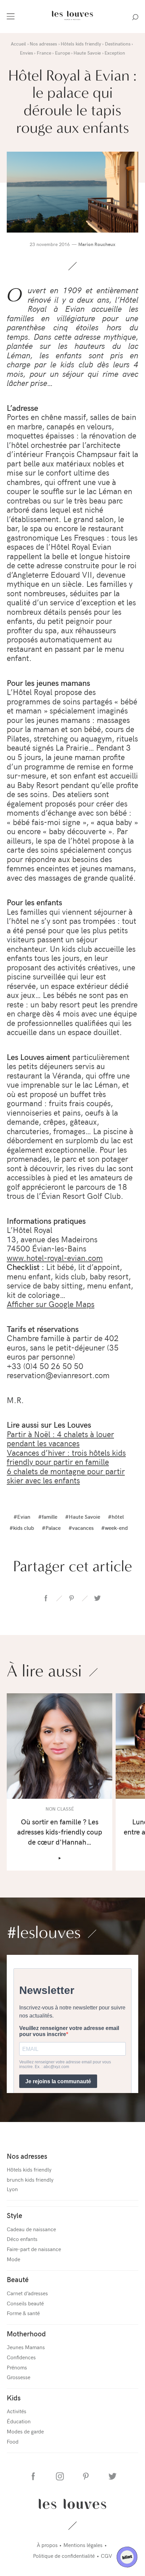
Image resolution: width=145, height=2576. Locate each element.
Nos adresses (27, 2156)
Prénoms (17, 2367)
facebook (46, 1598)
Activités (17, 2411)
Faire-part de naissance (34, 2249)
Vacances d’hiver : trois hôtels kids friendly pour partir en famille (66, 1457)
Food (13, 2441)
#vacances (81, 1527)
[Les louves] (72, 21)
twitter (97, 1598)
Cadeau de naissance (31, 2229)
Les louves (73, 2504)
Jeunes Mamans (26, 2347)
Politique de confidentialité (64, 2555)
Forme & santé (23, 2313)
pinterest (71, 1598)
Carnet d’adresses (27, 2293)
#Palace (51, 1527)
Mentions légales (83, 2545)
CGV (106, 2555)
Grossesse (19, 2377)
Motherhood (26, 2333)
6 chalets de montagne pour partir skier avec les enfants (66, 1476)
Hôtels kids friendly (29, 2169)
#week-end (114, 1527)
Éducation (19, 2421)
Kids (14, 2398)
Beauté (18, 2279)
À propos (47, 2545)
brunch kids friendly (30, 2179)
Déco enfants (22, 2239)
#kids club (22, 1527)
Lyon (12, 2189)
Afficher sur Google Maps (51, 1304)
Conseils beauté (25, 2303)
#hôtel (116, 1516)
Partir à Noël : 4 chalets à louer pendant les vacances (60, 1438)
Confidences (21, 2357)
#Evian (22, 1516)
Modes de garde (25, 2431)
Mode (13, 2259)
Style (14, 2215)
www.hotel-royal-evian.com (55, 1257)
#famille (48, 1516)
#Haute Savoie (83, 1516)
